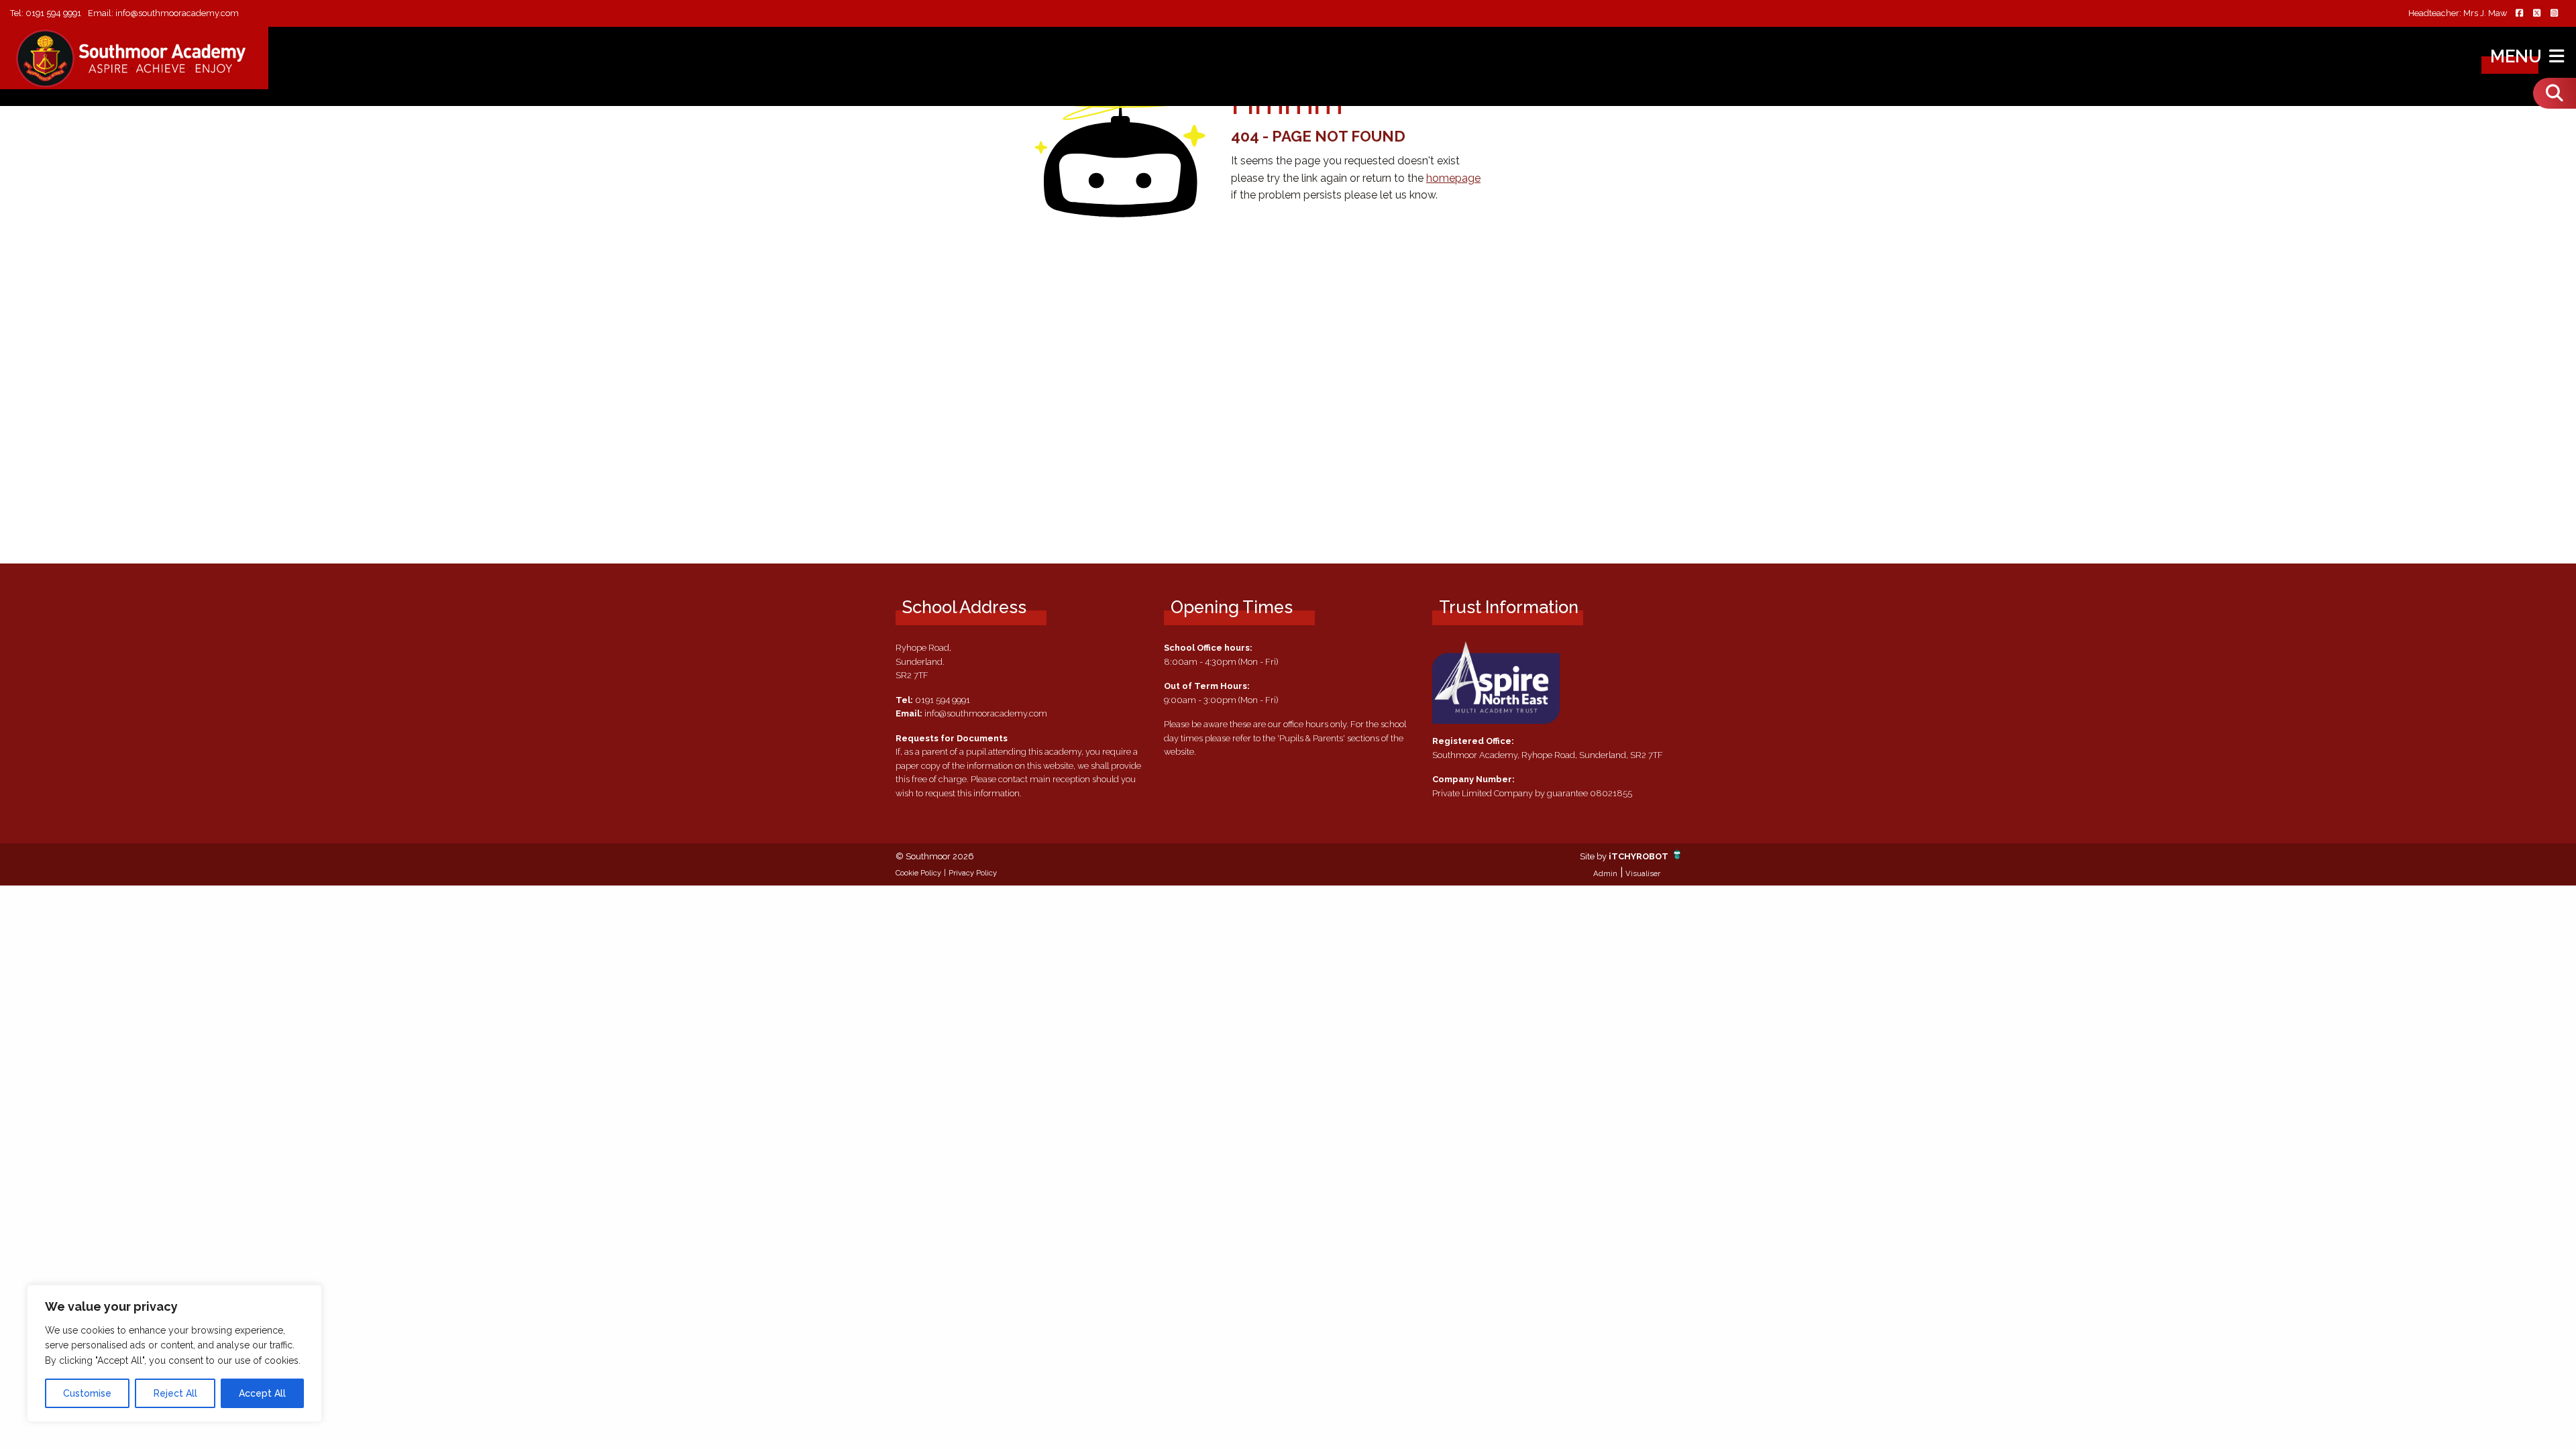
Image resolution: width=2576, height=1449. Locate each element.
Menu (2518, 56)
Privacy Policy (973, 873)
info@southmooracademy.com (177, 13)
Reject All (175, 1393)
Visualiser (1643, 873)
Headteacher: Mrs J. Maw (2458, 14)
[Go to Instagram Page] (2554, 14)
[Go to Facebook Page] (2519, 14)
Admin (1605, 873)
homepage (1453, 178)
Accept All (262, 1393)
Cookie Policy (918, 873)
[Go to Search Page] (2555, 93)
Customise (87, 1393)
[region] (174, 1353)
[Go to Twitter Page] (2536, 14)
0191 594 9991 (53, 13)
